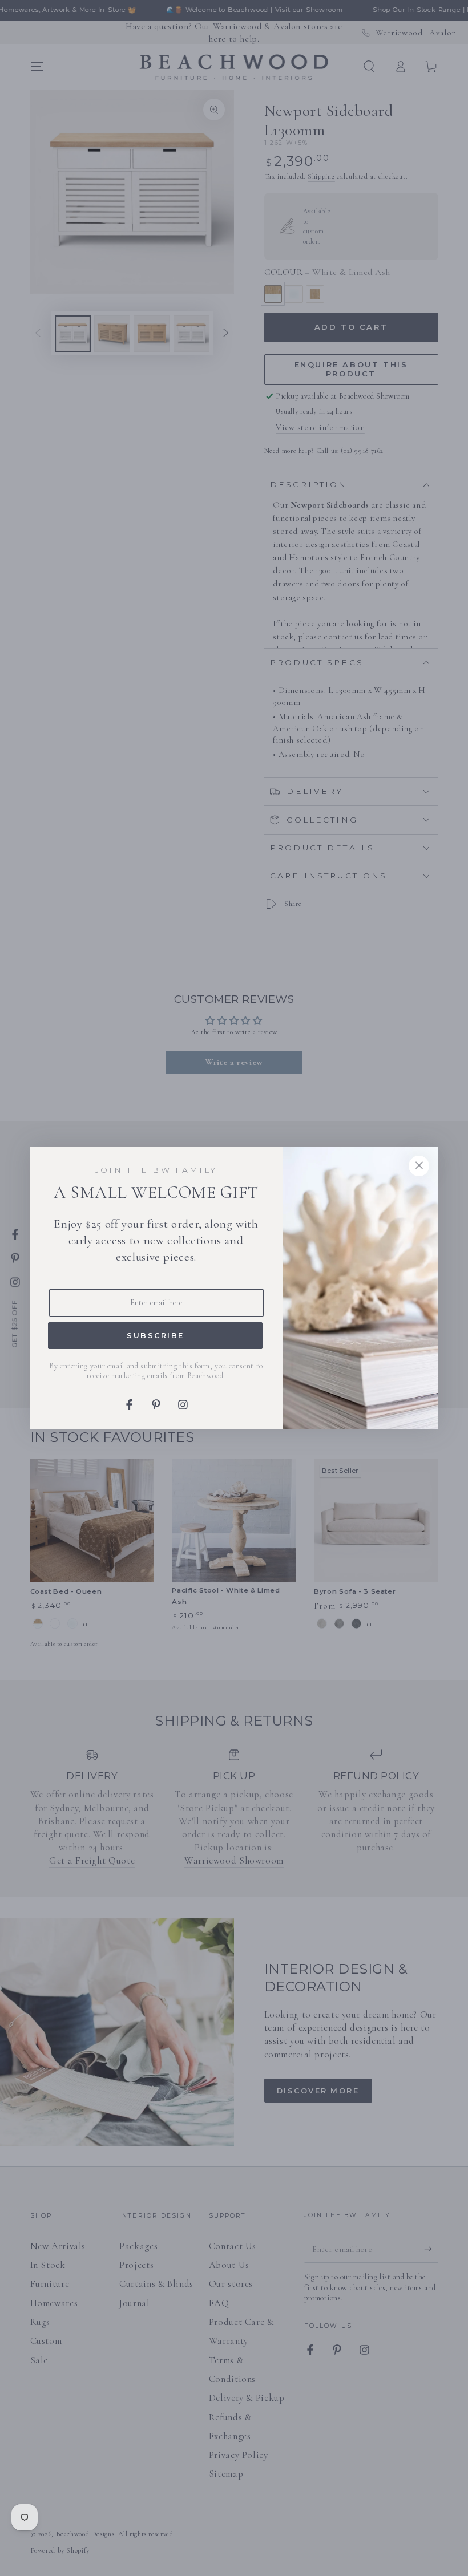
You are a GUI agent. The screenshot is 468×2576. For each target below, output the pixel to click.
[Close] (419, 1166)
